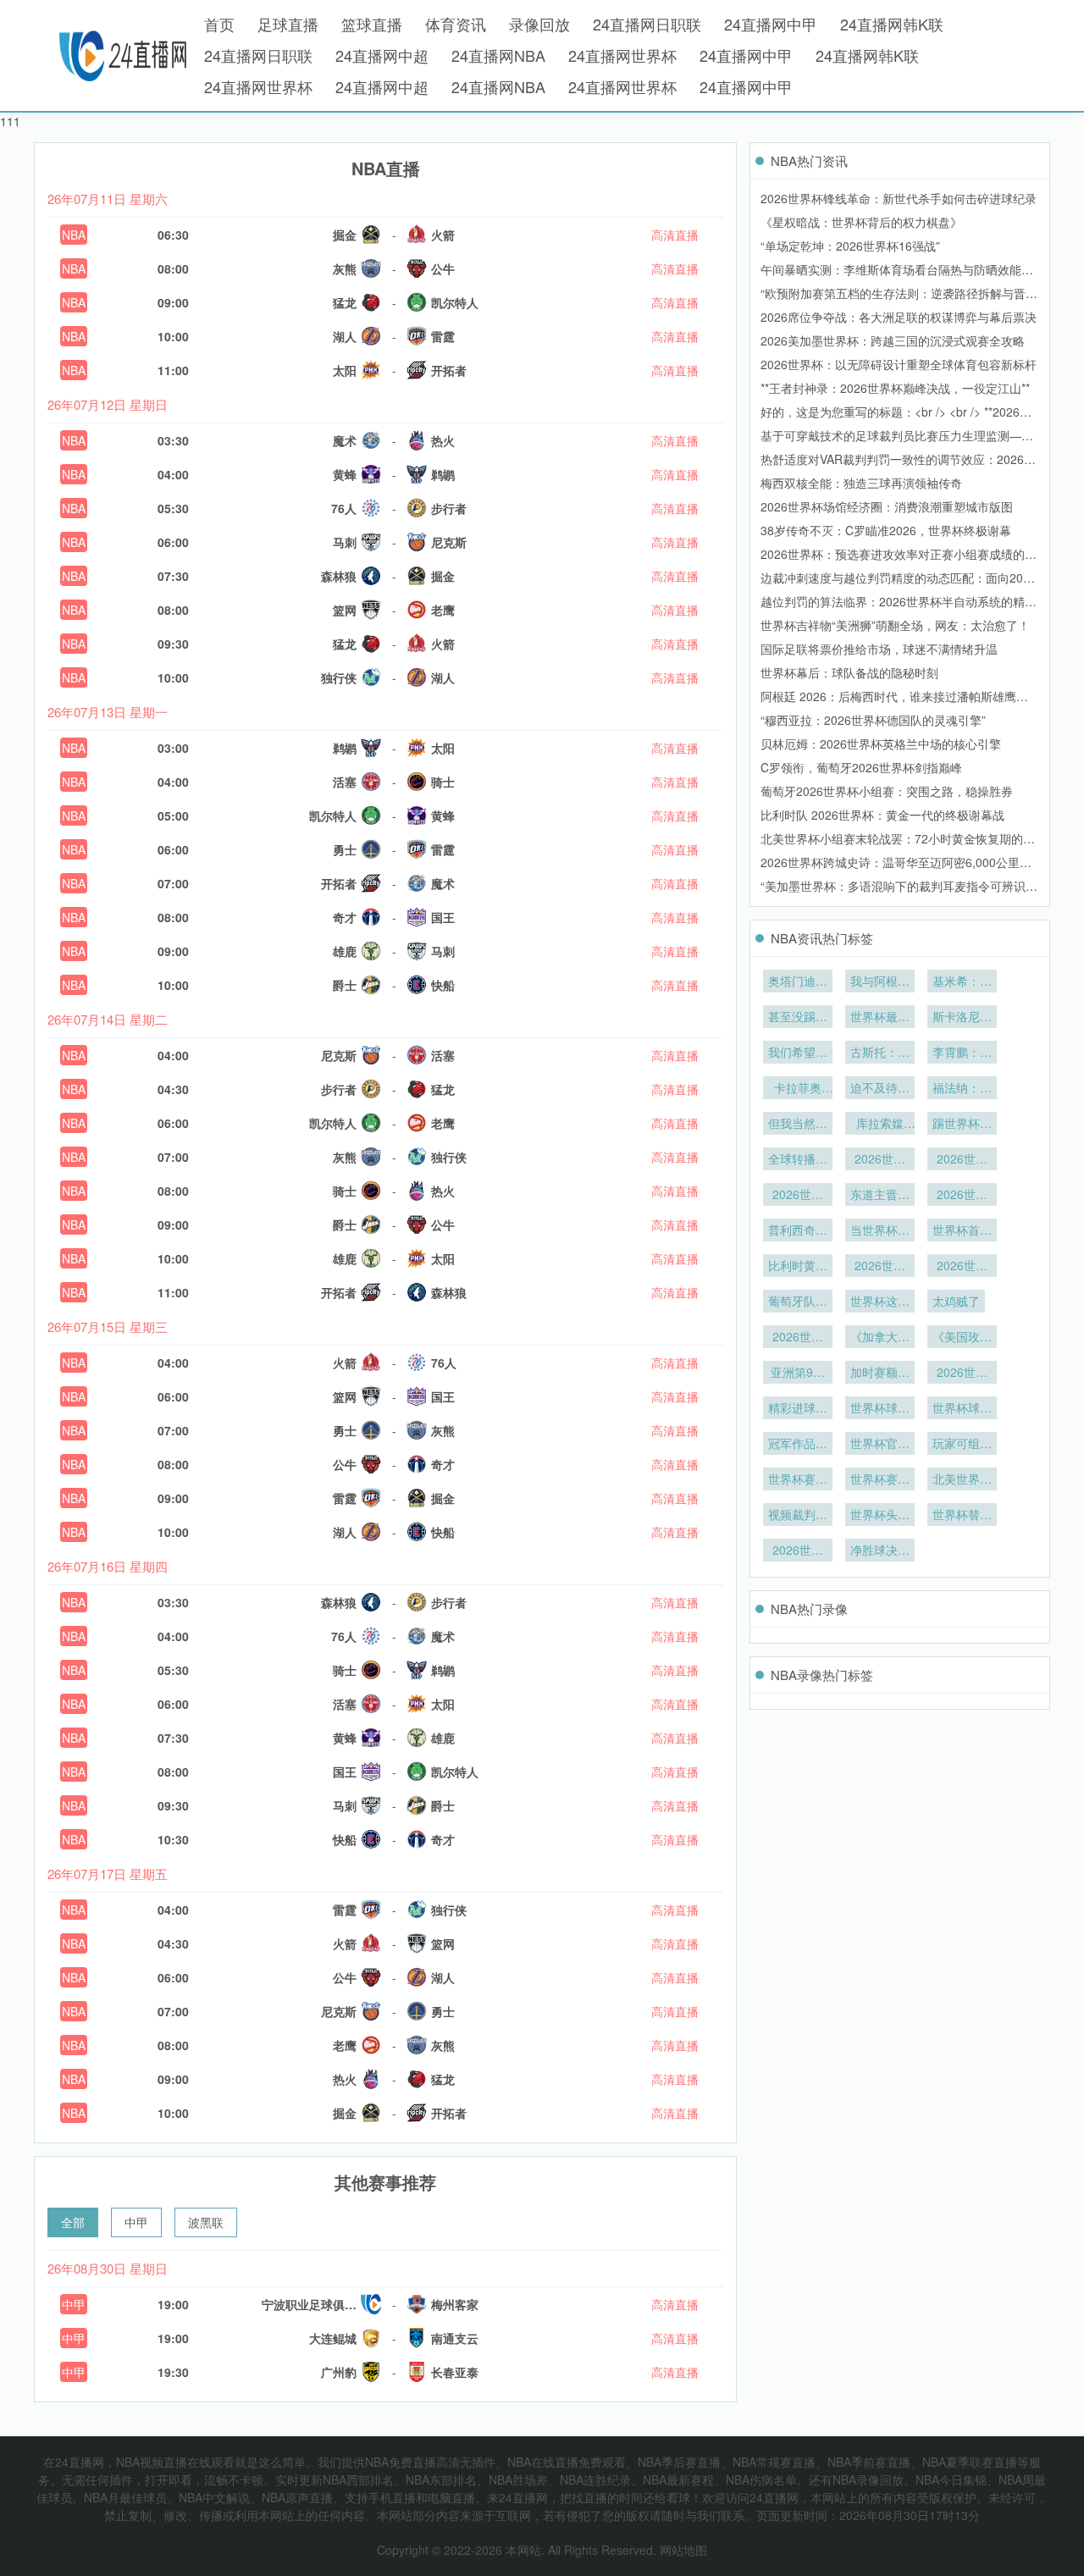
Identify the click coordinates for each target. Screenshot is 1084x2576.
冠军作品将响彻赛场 (798, 1445)
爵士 (345, 985)
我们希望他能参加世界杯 (798, 1053)
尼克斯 (449, 542)
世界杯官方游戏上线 (880, 1445)
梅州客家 (455, 2304)
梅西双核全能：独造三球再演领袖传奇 (861, 483)
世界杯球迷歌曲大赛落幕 (962, 1409)
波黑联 (206, 2222)
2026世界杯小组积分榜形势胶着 (798, 1551)
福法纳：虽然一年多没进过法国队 (962, 1089)
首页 (219, 24)
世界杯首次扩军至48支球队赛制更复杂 (962, 1231)
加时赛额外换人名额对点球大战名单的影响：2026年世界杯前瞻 (880, 1374)
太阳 (345, 370)
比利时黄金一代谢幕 (798, 1267)
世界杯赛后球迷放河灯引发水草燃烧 (880, 1480)
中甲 (136, 2222)
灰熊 (345, 268)
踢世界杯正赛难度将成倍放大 (962, 1125)
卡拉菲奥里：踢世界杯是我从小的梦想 (798, 1089)
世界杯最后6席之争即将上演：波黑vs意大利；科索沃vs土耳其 (880, 1018)
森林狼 (339, 576)
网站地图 (683, 2550)
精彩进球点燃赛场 (798, 1409)
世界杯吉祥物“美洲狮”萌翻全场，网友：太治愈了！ (895, 625)
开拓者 (449, 370)
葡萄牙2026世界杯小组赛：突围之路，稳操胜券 (887, 791)
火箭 (443, 235)
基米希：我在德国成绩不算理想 (962, 982)
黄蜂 (345, 474)
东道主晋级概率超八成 (880, 1196)
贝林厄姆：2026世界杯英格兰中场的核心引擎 (881, 744)
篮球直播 (372, 24)
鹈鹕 (443, 474)
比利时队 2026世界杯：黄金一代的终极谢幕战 (882, 815)
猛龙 (345, 302)
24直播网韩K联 (892, 24)
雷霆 (443, 336)
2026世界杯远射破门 (962, 1374)
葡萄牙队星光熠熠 (798, 1302)
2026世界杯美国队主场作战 (962, 1196)
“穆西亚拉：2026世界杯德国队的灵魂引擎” (873, 720)
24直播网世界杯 (622, 55)
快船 (443, 985)
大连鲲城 (333, 2338)
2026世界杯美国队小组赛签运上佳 (798, 1196)
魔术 (345, 440)
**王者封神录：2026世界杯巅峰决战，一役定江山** (895, 388)
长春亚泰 (455, 2372)
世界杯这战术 (880, 1302)
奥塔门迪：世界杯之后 (798, 982)
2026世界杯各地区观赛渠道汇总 (880, 1160)
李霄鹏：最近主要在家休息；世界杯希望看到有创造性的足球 (962, 1053)
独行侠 (339, 677)
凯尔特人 (455, 302)
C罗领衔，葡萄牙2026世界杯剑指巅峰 (861, 767)
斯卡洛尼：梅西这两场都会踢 (962, 1018)
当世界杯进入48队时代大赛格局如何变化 (880, 1231)
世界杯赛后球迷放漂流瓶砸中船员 (798, 1480)
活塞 (345, 782)
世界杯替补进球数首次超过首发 (962, 1516)
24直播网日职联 (647, 24)
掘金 (345, 235)
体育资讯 (456, 24)
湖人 (345, 336)
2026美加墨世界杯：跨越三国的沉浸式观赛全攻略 (893, 340)
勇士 (345, 849)
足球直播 (288, 24)
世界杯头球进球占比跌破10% (880, 1516)
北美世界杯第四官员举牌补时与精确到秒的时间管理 (962, 1480)
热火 (443, 440)
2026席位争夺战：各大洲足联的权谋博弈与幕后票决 (899, 317)
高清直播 (675, 235)
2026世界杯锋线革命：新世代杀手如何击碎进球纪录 (899, 198)
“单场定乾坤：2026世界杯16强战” (850, 246)
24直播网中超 (382, 55)
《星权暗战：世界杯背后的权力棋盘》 (861, 222)
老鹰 (443, 610)
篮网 (345, 610)
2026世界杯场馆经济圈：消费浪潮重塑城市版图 (887, 506)
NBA (74, 235)
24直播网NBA (498, 55)
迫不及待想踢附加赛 (880, 1089)
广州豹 (339, 2372)
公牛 (443, 268)
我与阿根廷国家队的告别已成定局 (880, 982)
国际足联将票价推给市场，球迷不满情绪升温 (879, 649)
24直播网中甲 (771, 24)
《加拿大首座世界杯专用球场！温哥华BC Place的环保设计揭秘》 (880, 1338)
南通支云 (455, 2338)
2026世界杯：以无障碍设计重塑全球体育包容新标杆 (899, 364)
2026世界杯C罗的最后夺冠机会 (962, 1267)
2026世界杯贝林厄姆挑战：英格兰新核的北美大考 (962, 1160)
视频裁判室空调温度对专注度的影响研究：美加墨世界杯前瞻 (798, 1516)
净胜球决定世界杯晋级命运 (880, 1551)
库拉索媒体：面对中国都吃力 (880, 1125)
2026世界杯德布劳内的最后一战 (880, 1267)
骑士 (443, 782)
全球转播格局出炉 (798, 1160)
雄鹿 (345, 951)
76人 (344, 508)
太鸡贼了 (956, 1301)
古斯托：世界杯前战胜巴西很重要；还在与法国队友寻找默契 (880, 1053)
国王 (443, 917)
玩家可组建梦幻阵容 (962, 1445)
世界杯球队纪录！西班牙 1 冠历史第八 (880, 1409)
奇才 (345, 917)
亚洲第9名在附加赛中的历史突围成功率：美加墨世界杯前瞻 (798, 1374)
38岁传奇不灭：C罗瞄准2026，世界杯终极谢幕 (886, 530)
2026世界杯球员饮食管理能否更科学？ (798, 1338)
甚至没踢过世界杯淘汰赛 (798, 1018)
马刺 (345, 542)
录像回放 (539, 24)
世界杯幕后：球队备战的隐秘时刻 (849, 672)
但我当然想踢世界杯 (798, 1125)
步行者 (449, 508)
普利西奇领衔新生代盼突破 (798, 1231)
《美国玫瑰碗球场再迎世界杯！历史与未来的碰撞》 (962, 1338)
